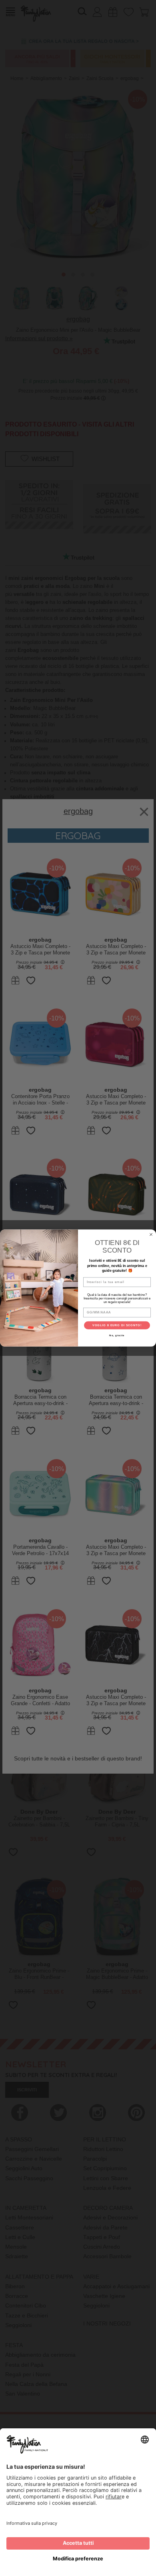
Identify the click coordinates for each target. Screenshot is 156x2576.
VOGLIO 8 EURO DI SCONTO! (117, 1325)
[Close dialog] (151, 1234)
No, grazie (117, 1335)
